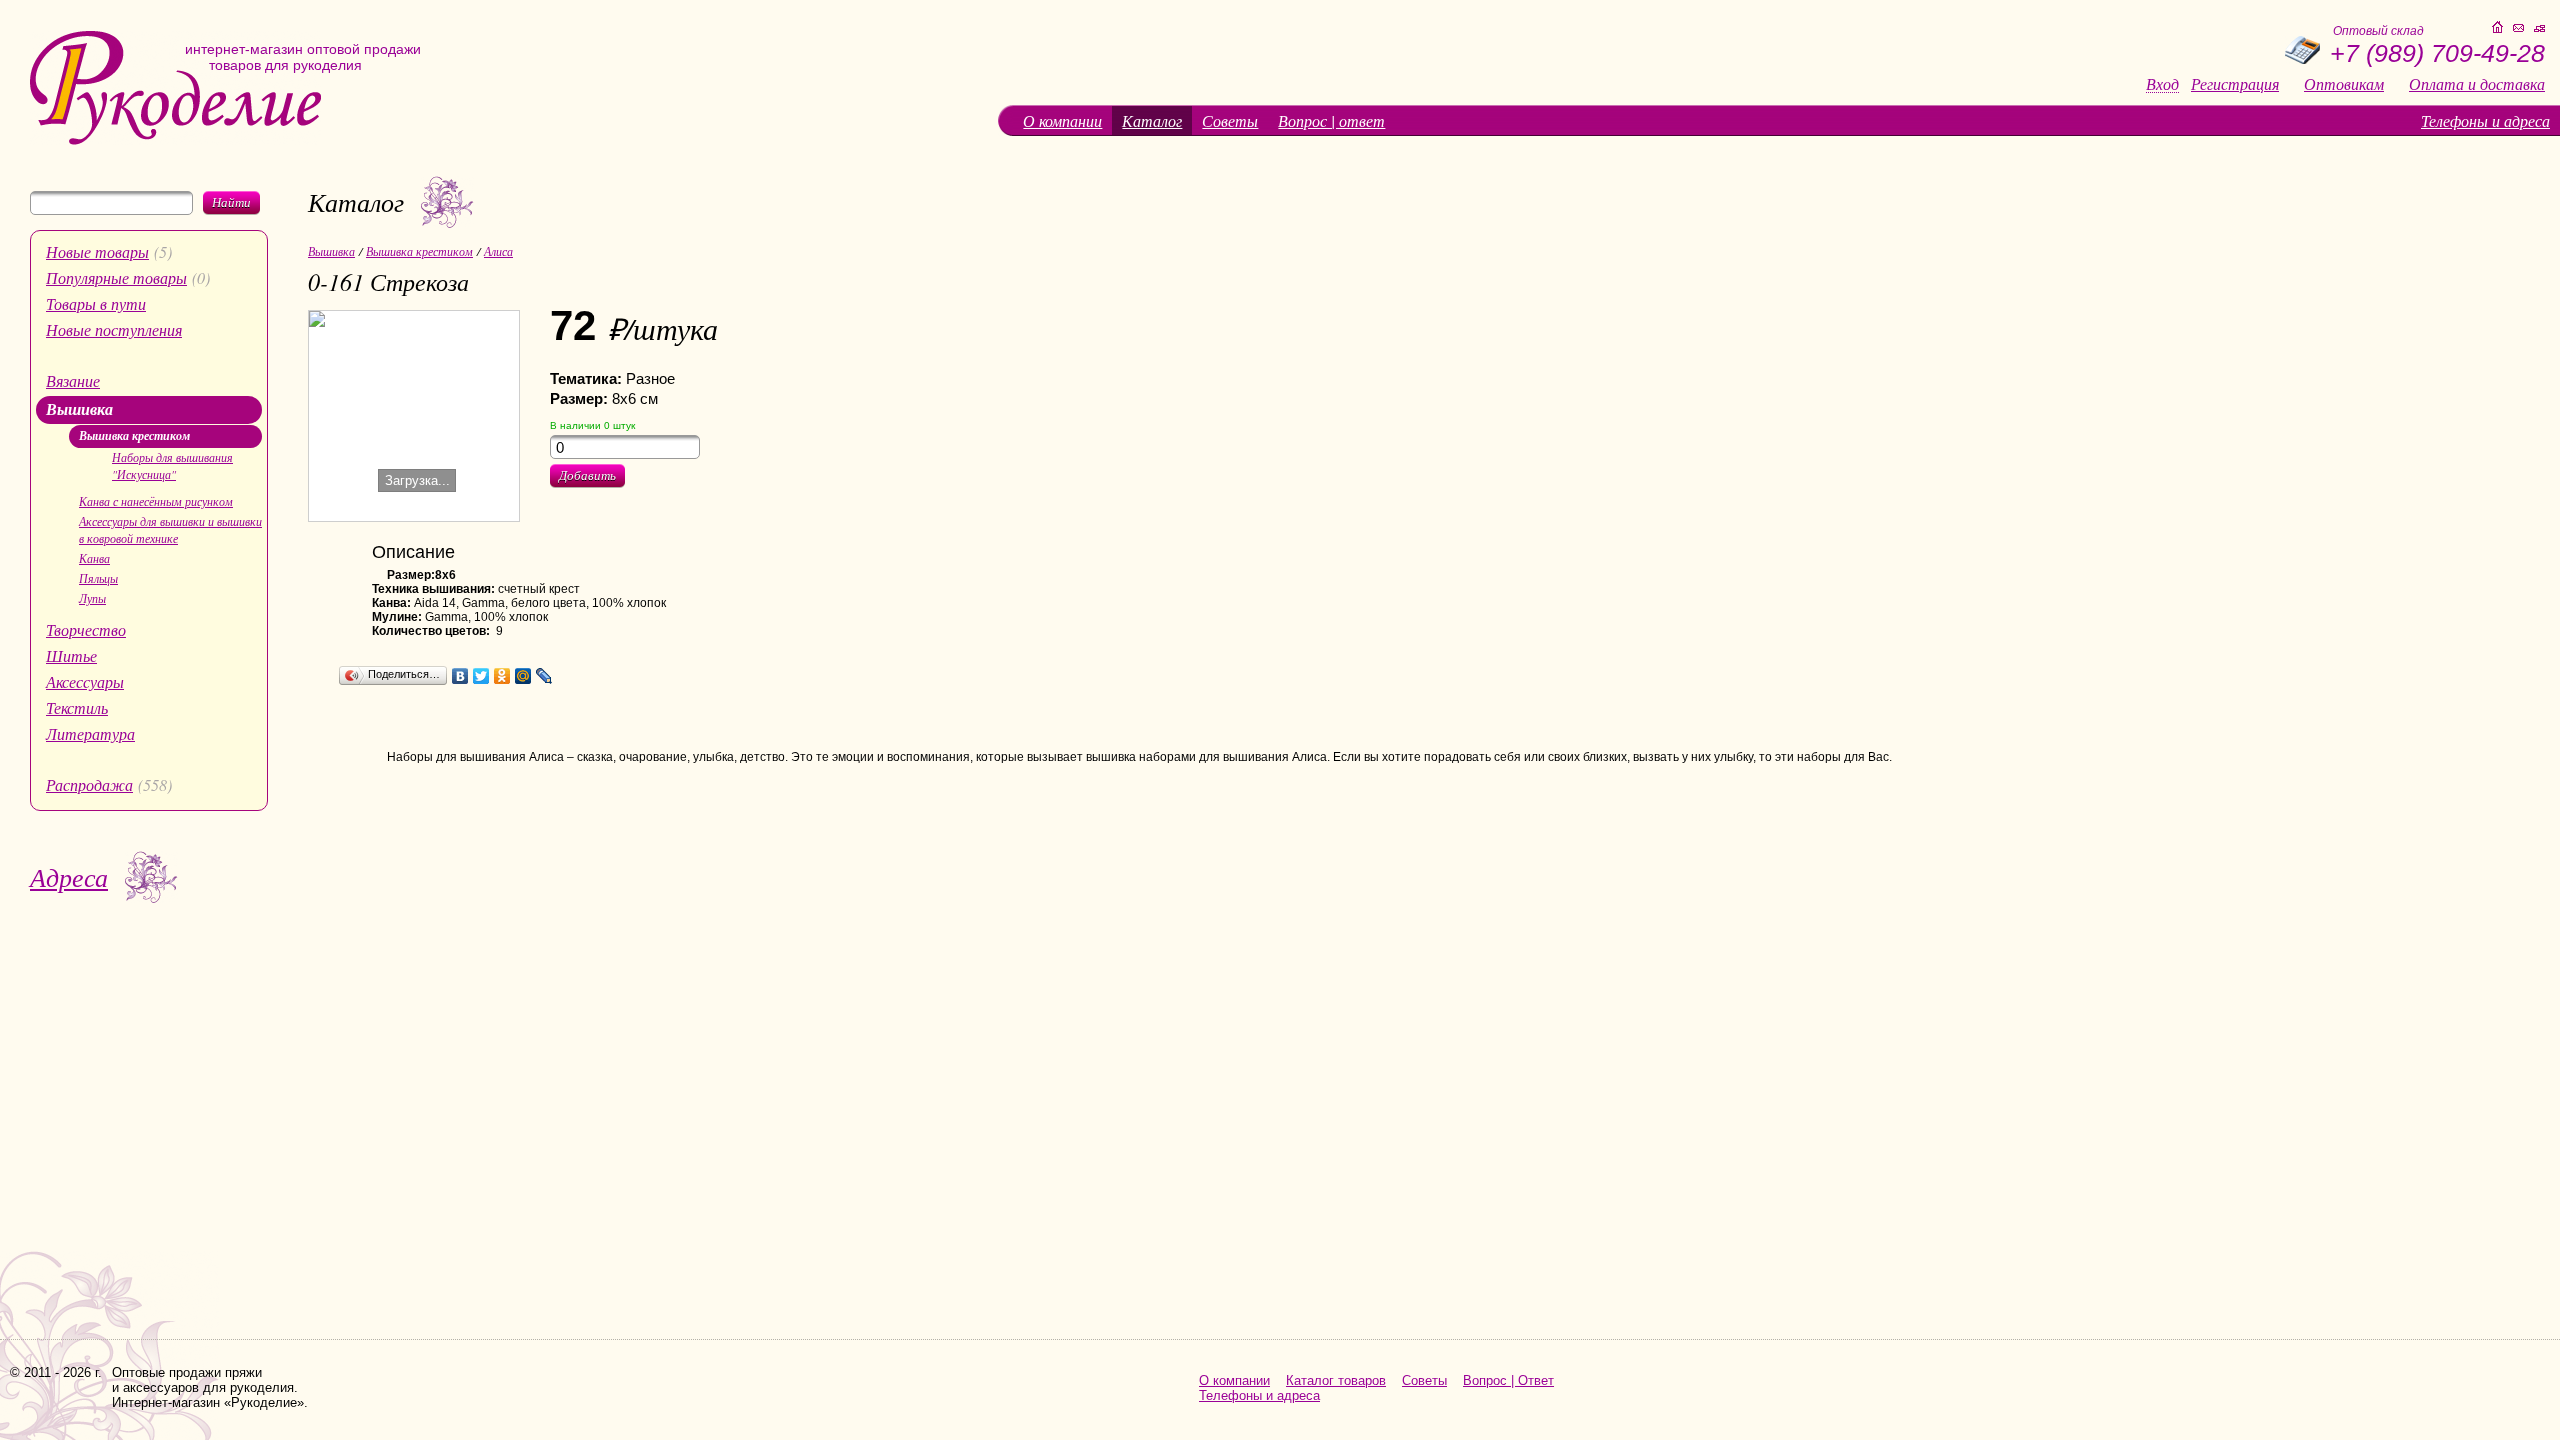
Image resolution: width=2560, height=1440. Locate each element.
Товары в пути (96, 303)
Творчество (86, 629)
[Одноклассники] (502, 676)
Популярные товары (116, 277)
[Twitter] (481, 676)
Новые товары (97, 251)
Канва (94, 558)
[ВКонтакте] (460, 676)
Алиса (498, 251)
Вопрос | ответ (1331, 120)
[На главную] (175, 140)
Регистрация (2235, 84)
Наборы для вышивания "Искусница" (172, 465)
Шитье (71, 655)
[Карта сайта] (2539, 28)
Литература (90, 733)
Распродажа (89, 784)
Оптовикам (2344, 84)
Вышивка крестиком (134, 435)
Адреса (69, 876)
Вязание (73, 380)
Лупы (92, 598)
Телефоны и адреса (2485, 120)
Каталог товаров (1336, 1380)
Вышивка (79, 409)
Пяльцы (98, 578)
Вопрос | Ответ (1508, 1380)
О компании (1062, 120)
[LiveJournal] (544, 676)
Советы (1230, 120)
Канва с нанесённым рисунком (156, 501)
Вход (2162, 84)
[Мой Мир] (523, 676)
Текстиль (77, 707)
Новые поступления (114, 329)
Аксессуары (85, 681)
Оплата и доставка (2477, 84)
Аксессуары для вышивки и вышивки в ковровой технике (170, 529)
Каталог (1152, 120)
